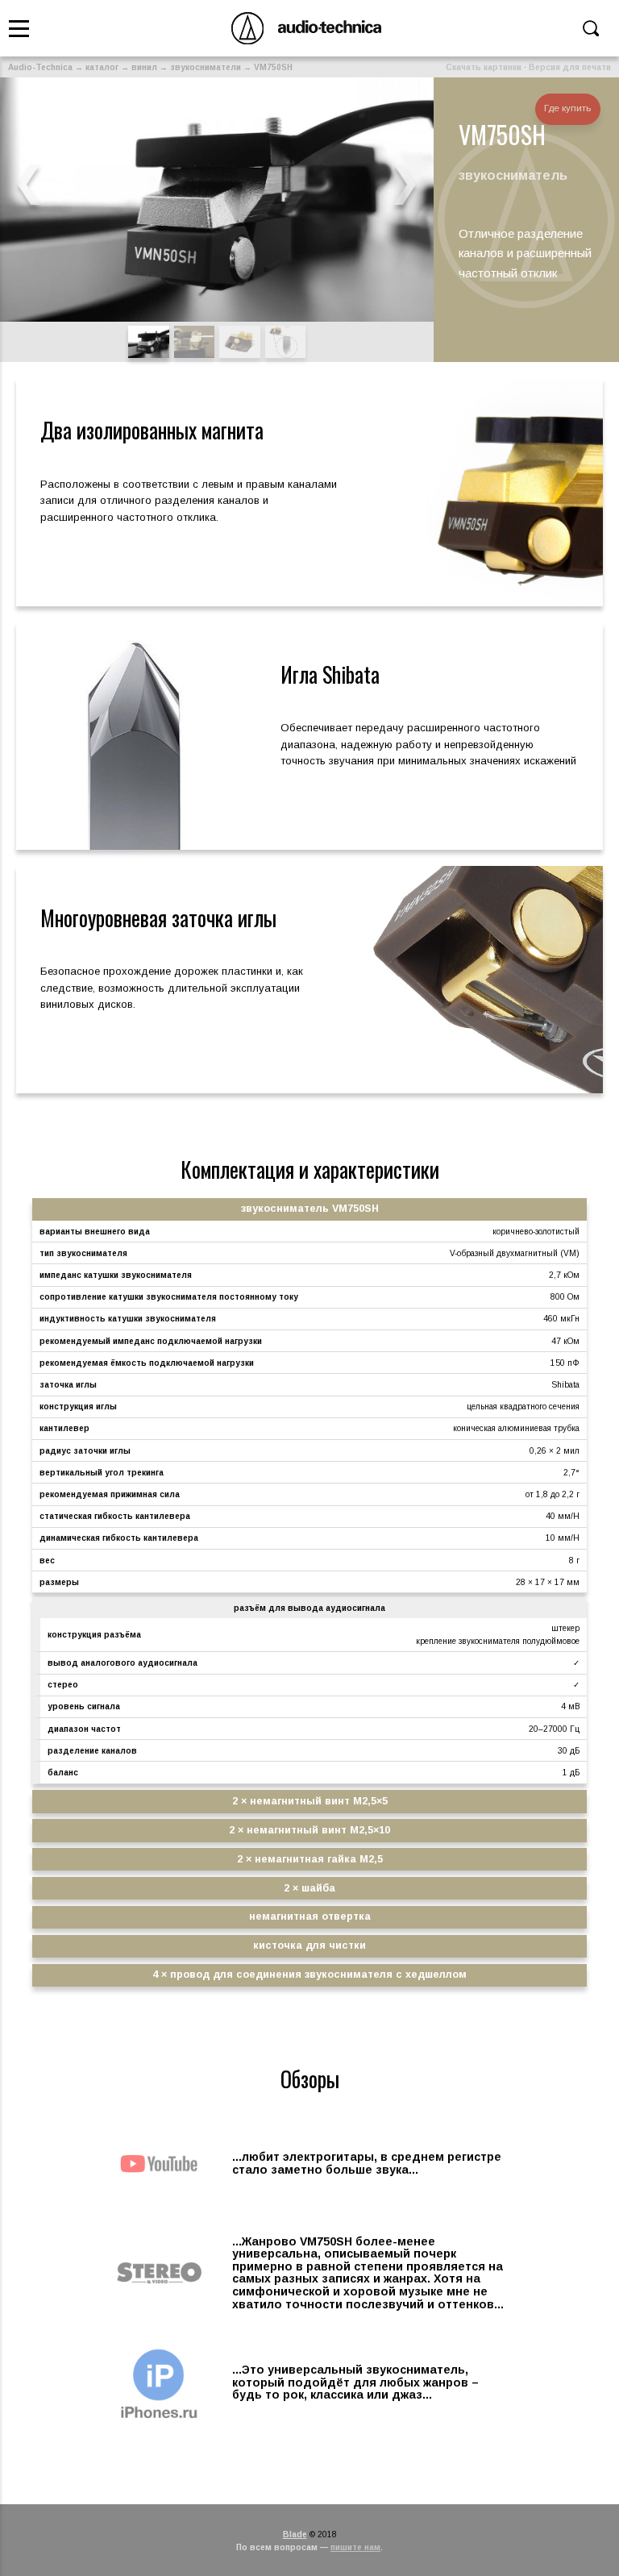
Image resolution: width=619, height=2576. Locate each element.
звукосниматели (206, 67)
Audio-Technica (40, 67)
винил (144, 67)
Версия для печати (570, 67)
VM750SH (273, 67)
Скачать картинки (484, 67)
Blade (295, 2534)
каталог (102, 67)
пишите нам (355, 2547)
